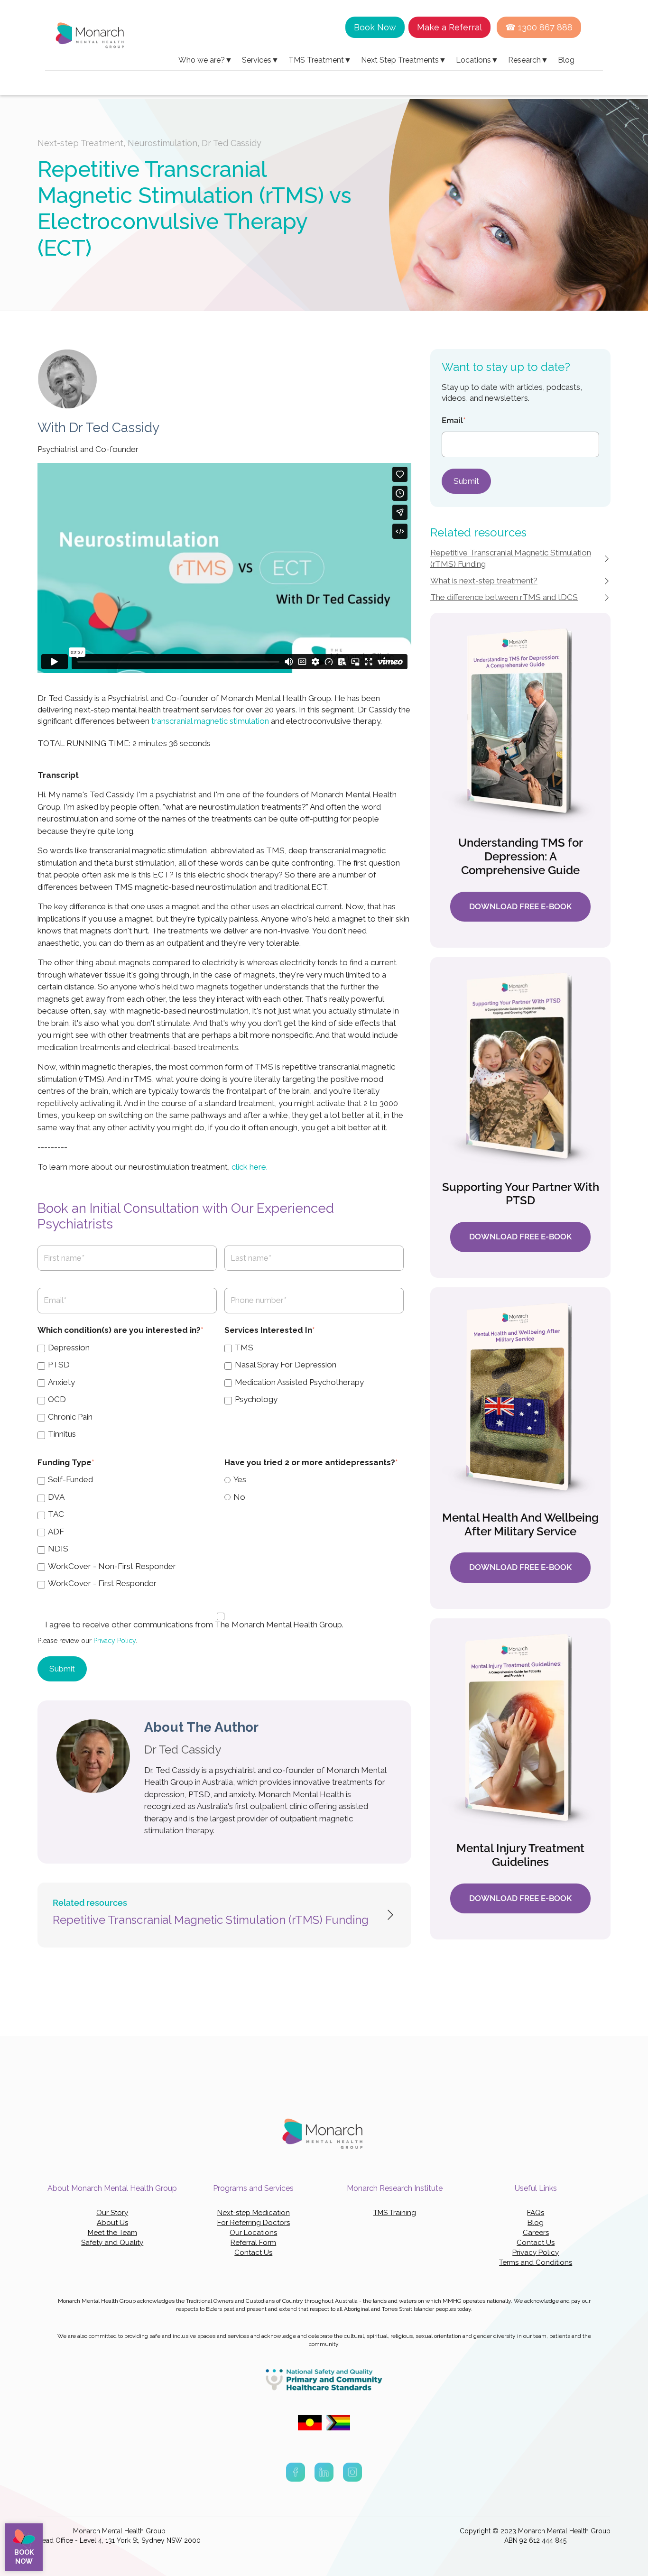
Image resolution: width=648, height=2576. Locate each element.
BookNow (24, 2557)
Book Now (375, 27)
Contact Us (253, 2253)
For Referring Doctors (254, 2223)
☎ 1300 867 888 (539, 27)
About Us (112, 2223)
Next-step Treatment (80, 143)
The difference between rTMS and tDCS (504, 597)
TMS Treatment (320, 60)
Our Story (112, 2213)
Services (260, 60)
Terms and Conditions (536, 2262)
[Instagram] (352, 2474)
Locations (477, 60)
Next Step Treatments (404, 60)
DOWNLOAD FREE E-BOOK (520, 906)
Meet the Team (112, 2233)
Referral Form (253, 2243)
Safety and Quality (112, 2243)
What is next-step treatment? (484, 581)
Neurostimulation (162, 143)
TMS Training (395, 2213)
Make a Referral (449, 27)
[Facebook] (296, 2474)
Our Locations (253, 2233)
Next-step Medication (254, 2213)
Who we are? (205, 60)
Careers (536, 2233)
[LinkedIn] (324, 2474)
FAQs (536, 2213)
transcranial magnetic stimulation (210, 721)
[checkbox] (127, 1391)
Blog (566, 60)
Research (528, 60)
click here (250, 1167)
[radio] (314, 1479)
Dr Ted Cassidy (231, 143)
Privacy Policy (115, 1641)
